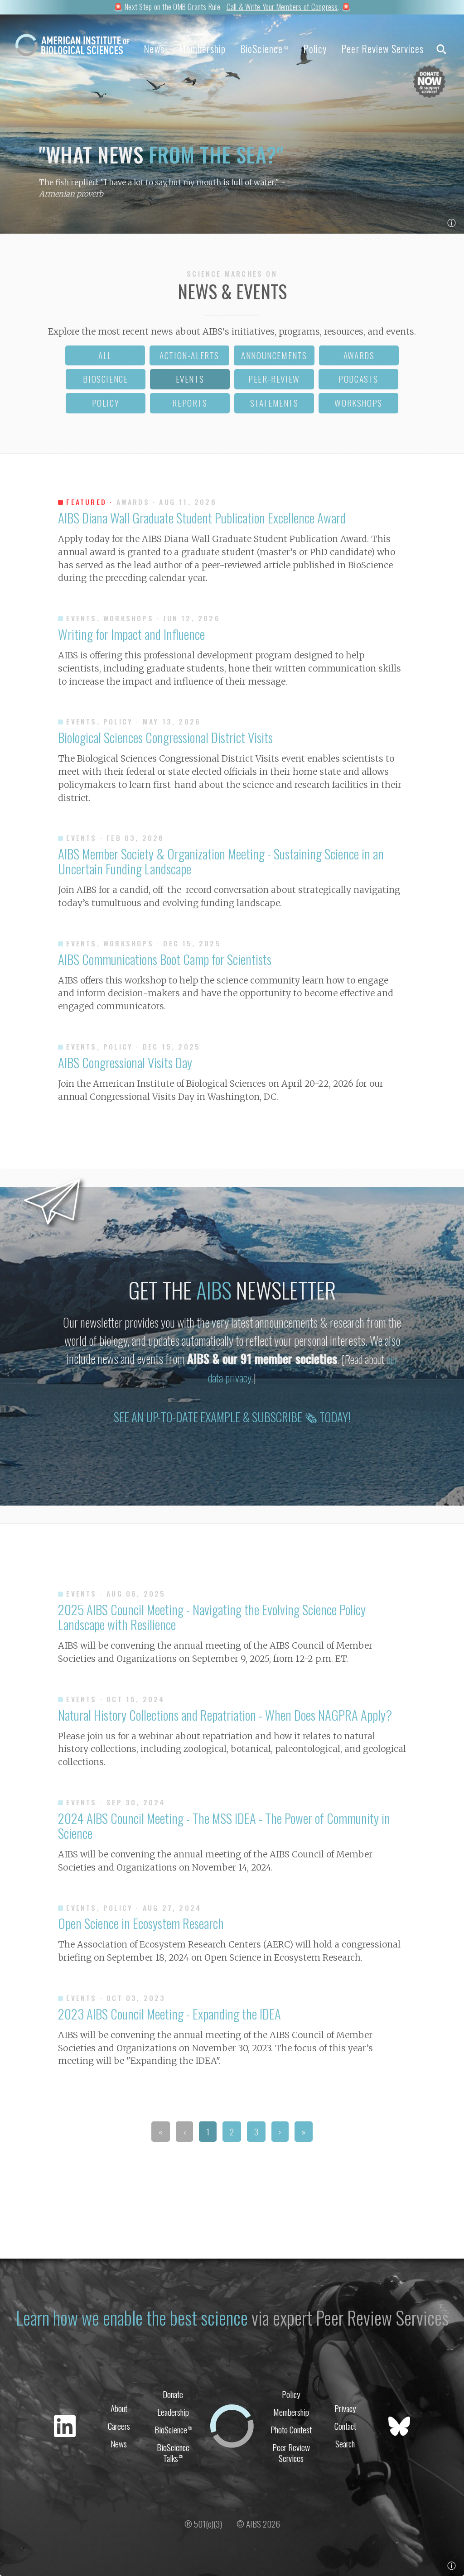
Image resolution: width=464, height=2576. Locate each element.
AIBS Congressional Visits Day (125, 1062)
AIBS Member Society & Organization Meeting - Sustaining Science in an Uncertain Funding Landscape (221, 861)
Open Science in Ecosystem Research (141, 1923)
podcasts (358, 379)
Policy (315, 48)
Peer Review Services (382, 48)
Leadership (173, 2412)
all (105, 355)
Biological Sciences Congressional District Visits (165, 737)
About (119, 2408)
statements (274, 403)
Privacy (345, 2408)
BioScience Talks (173, 2452)
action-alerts (189, 355)
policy (106, 403)
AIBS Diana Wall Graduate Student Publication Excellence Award (202, 518)
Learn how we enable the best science (132, 2317)
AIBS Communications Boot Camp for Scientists (165, 959)
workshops (358, 403)
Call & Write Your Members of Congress (282, 6)
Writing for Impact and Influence (131, 634)
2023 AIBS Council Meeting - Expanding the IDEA (169, 2014)
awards (359, 355)
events (190, 379)
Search (345, 2444)
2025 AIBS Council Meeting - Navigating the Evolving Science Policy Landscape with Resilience (212, 1617)
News (154, 48)
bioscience (105, 379)
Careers (119, 2426)
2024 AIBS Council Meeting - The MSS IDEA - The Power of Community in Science (224, 1825)
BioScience (264, 48)
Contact (345, 2426)
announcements (274, 355)
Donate (173, 2394)
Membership (202, 48)
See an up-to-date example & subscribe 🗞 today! (232, 1417)
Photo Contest (291, 2430)
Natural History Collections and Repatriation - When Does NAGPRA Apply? (225, 1715)
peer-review (274, 379)
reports (190, 403)
